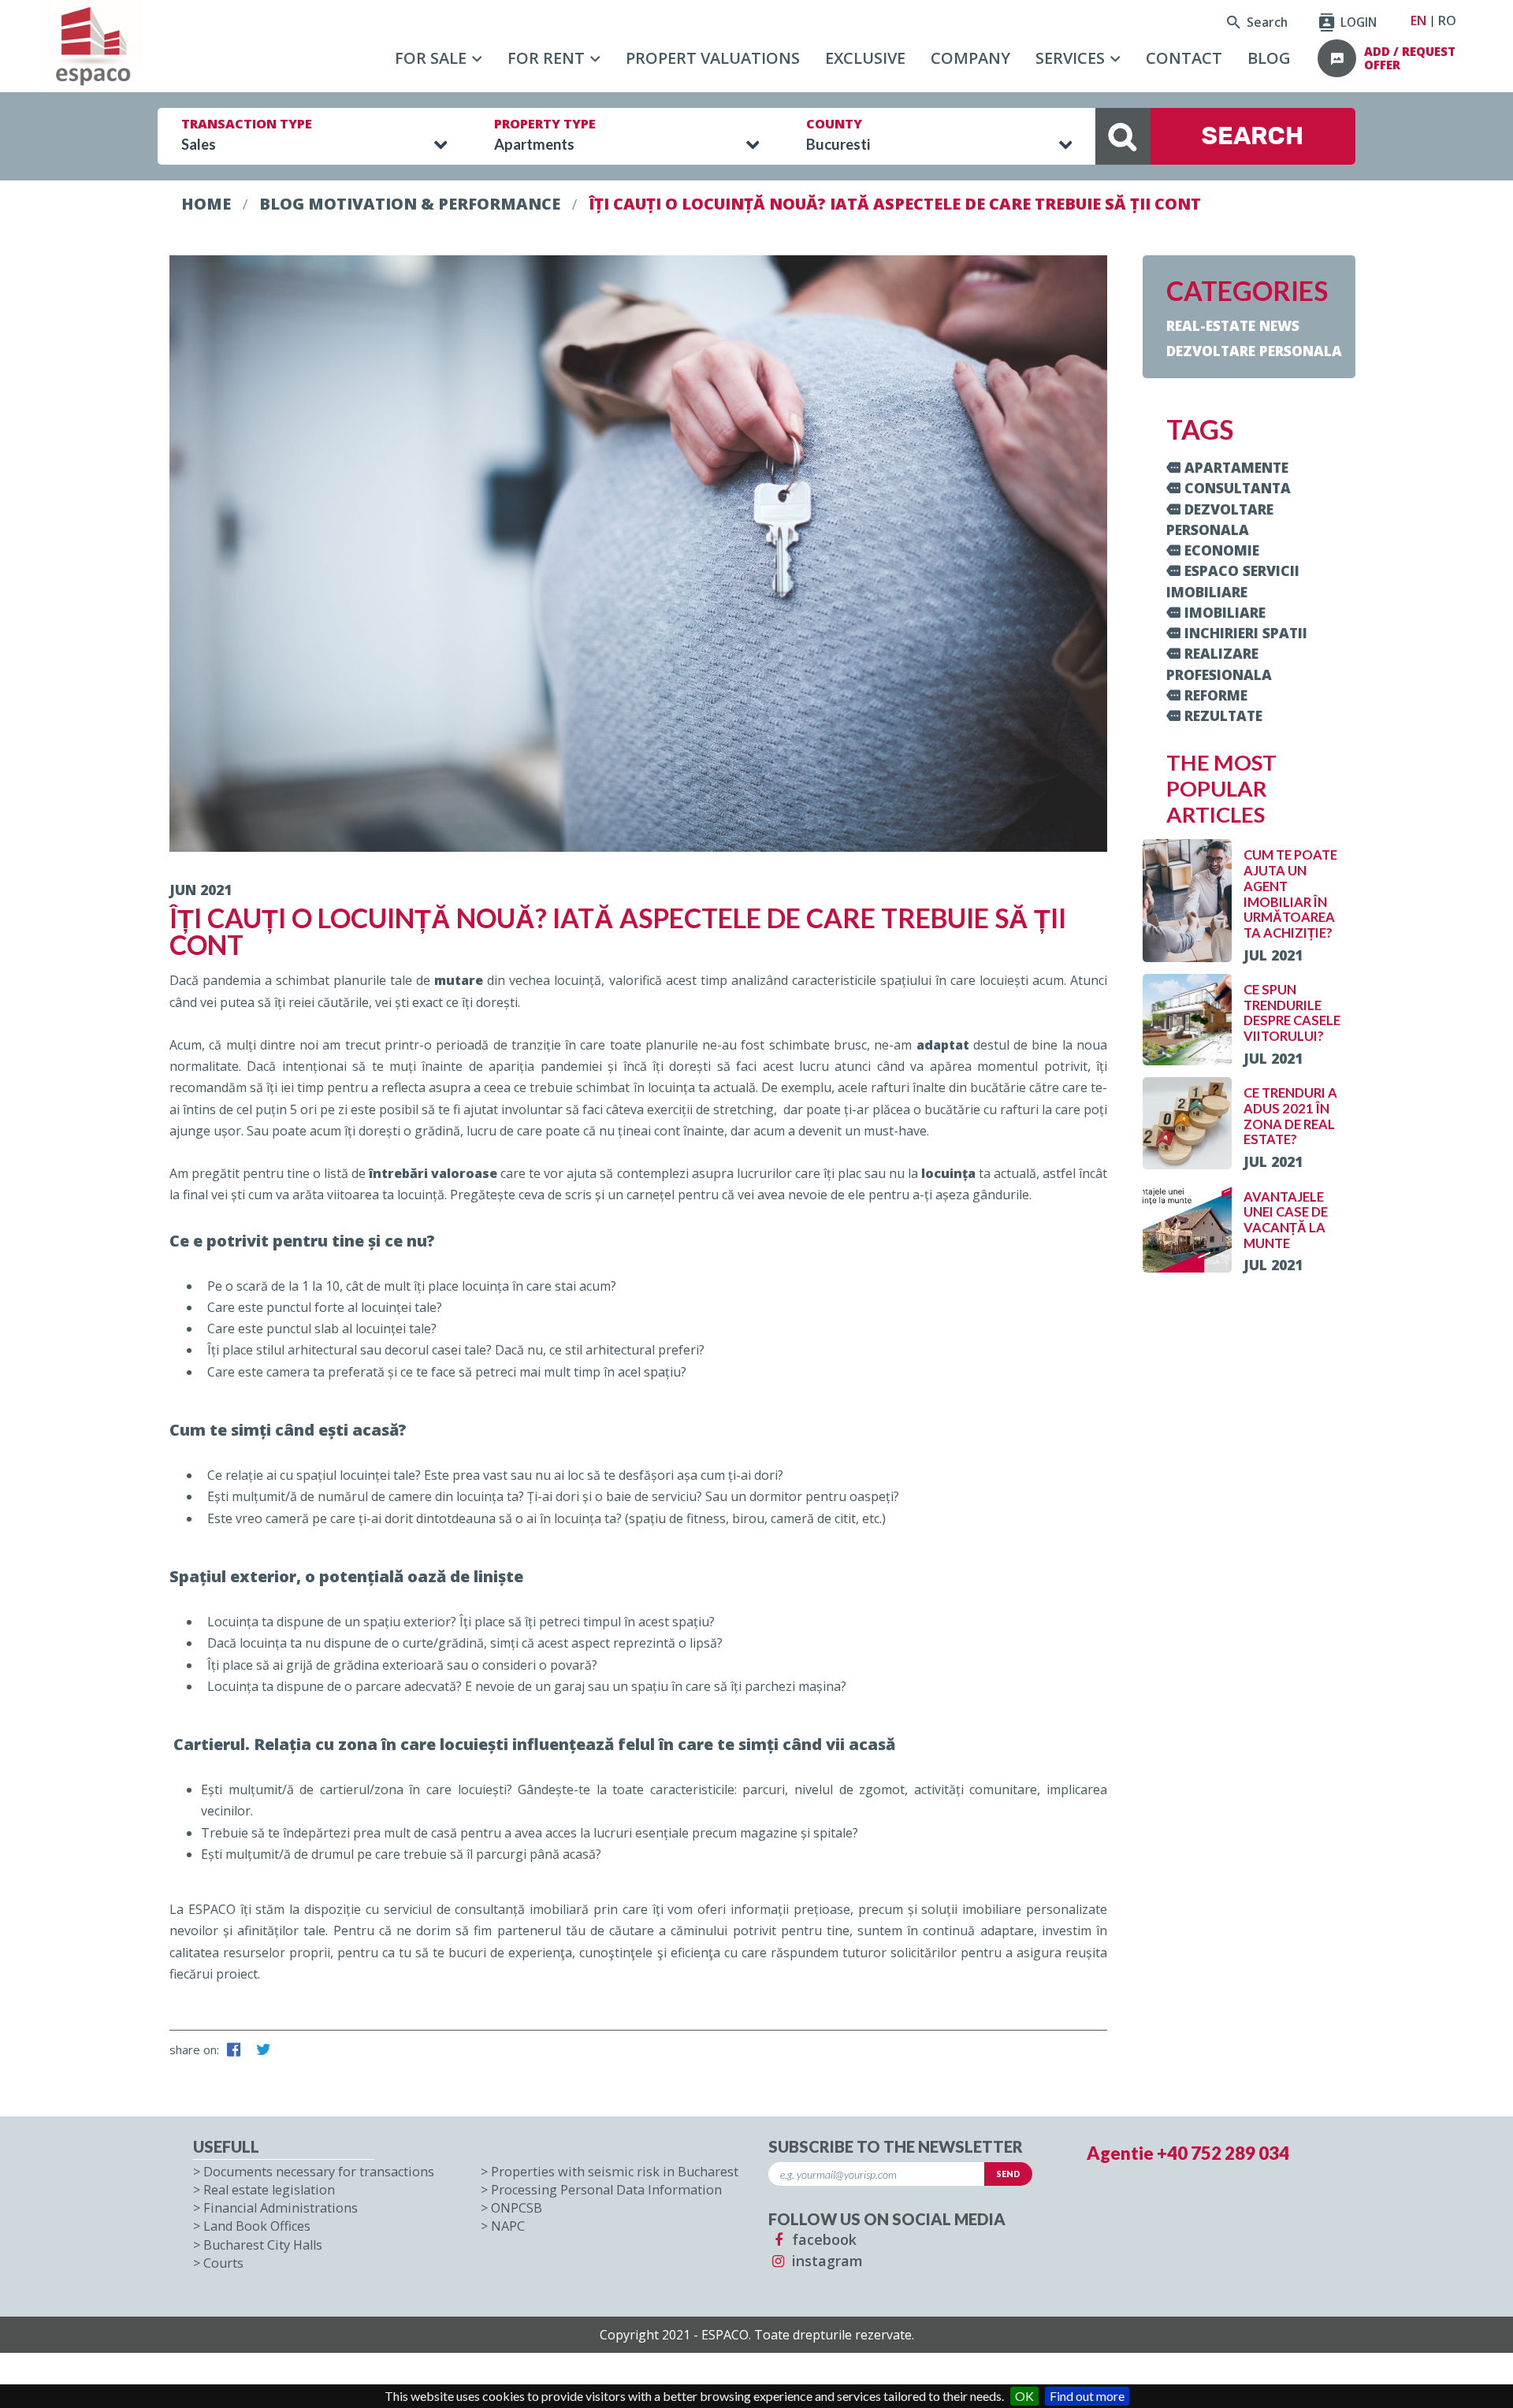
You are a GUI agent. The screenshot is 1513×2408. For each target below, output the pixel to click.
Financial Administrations (281, 2208)
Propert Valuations (713, 58)
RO (1447, 20)
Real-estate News (1233, 325)
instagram (825, 2261)
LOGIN (1357, 22)
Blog (1269, 58)
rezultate (1223, 715)
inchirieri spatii (1246, 633)
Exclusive (865, 58)
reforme (1216, 695)
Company (970, 58)
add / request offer (1410, 59)
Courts (223, 2263)
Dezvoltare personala (1254, 351)
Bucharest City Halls (263, 2245)
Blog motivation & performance (410, 204)
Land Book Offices (257, 2226)
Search (1266, 22)
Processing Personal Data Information (606, 2190)
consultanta (1238, 488)
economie (1222, 550)
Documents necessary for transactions (319, 2172)
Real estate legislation (269, 2190)
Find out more (1087, 2396)
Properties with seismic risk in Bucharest (615, 2172)
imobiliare (1225, 612)
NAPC (508, 2226)
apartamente (1236, 467)
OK (1024, 2396)
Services (1070, 58)
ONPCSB (517, 2208)
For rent (546, 58)
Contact (1184, 58)
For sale (431, 58)
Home (206, 204)
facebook (822, 2239)
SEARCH (1253, 136)
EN (1418, 20)
